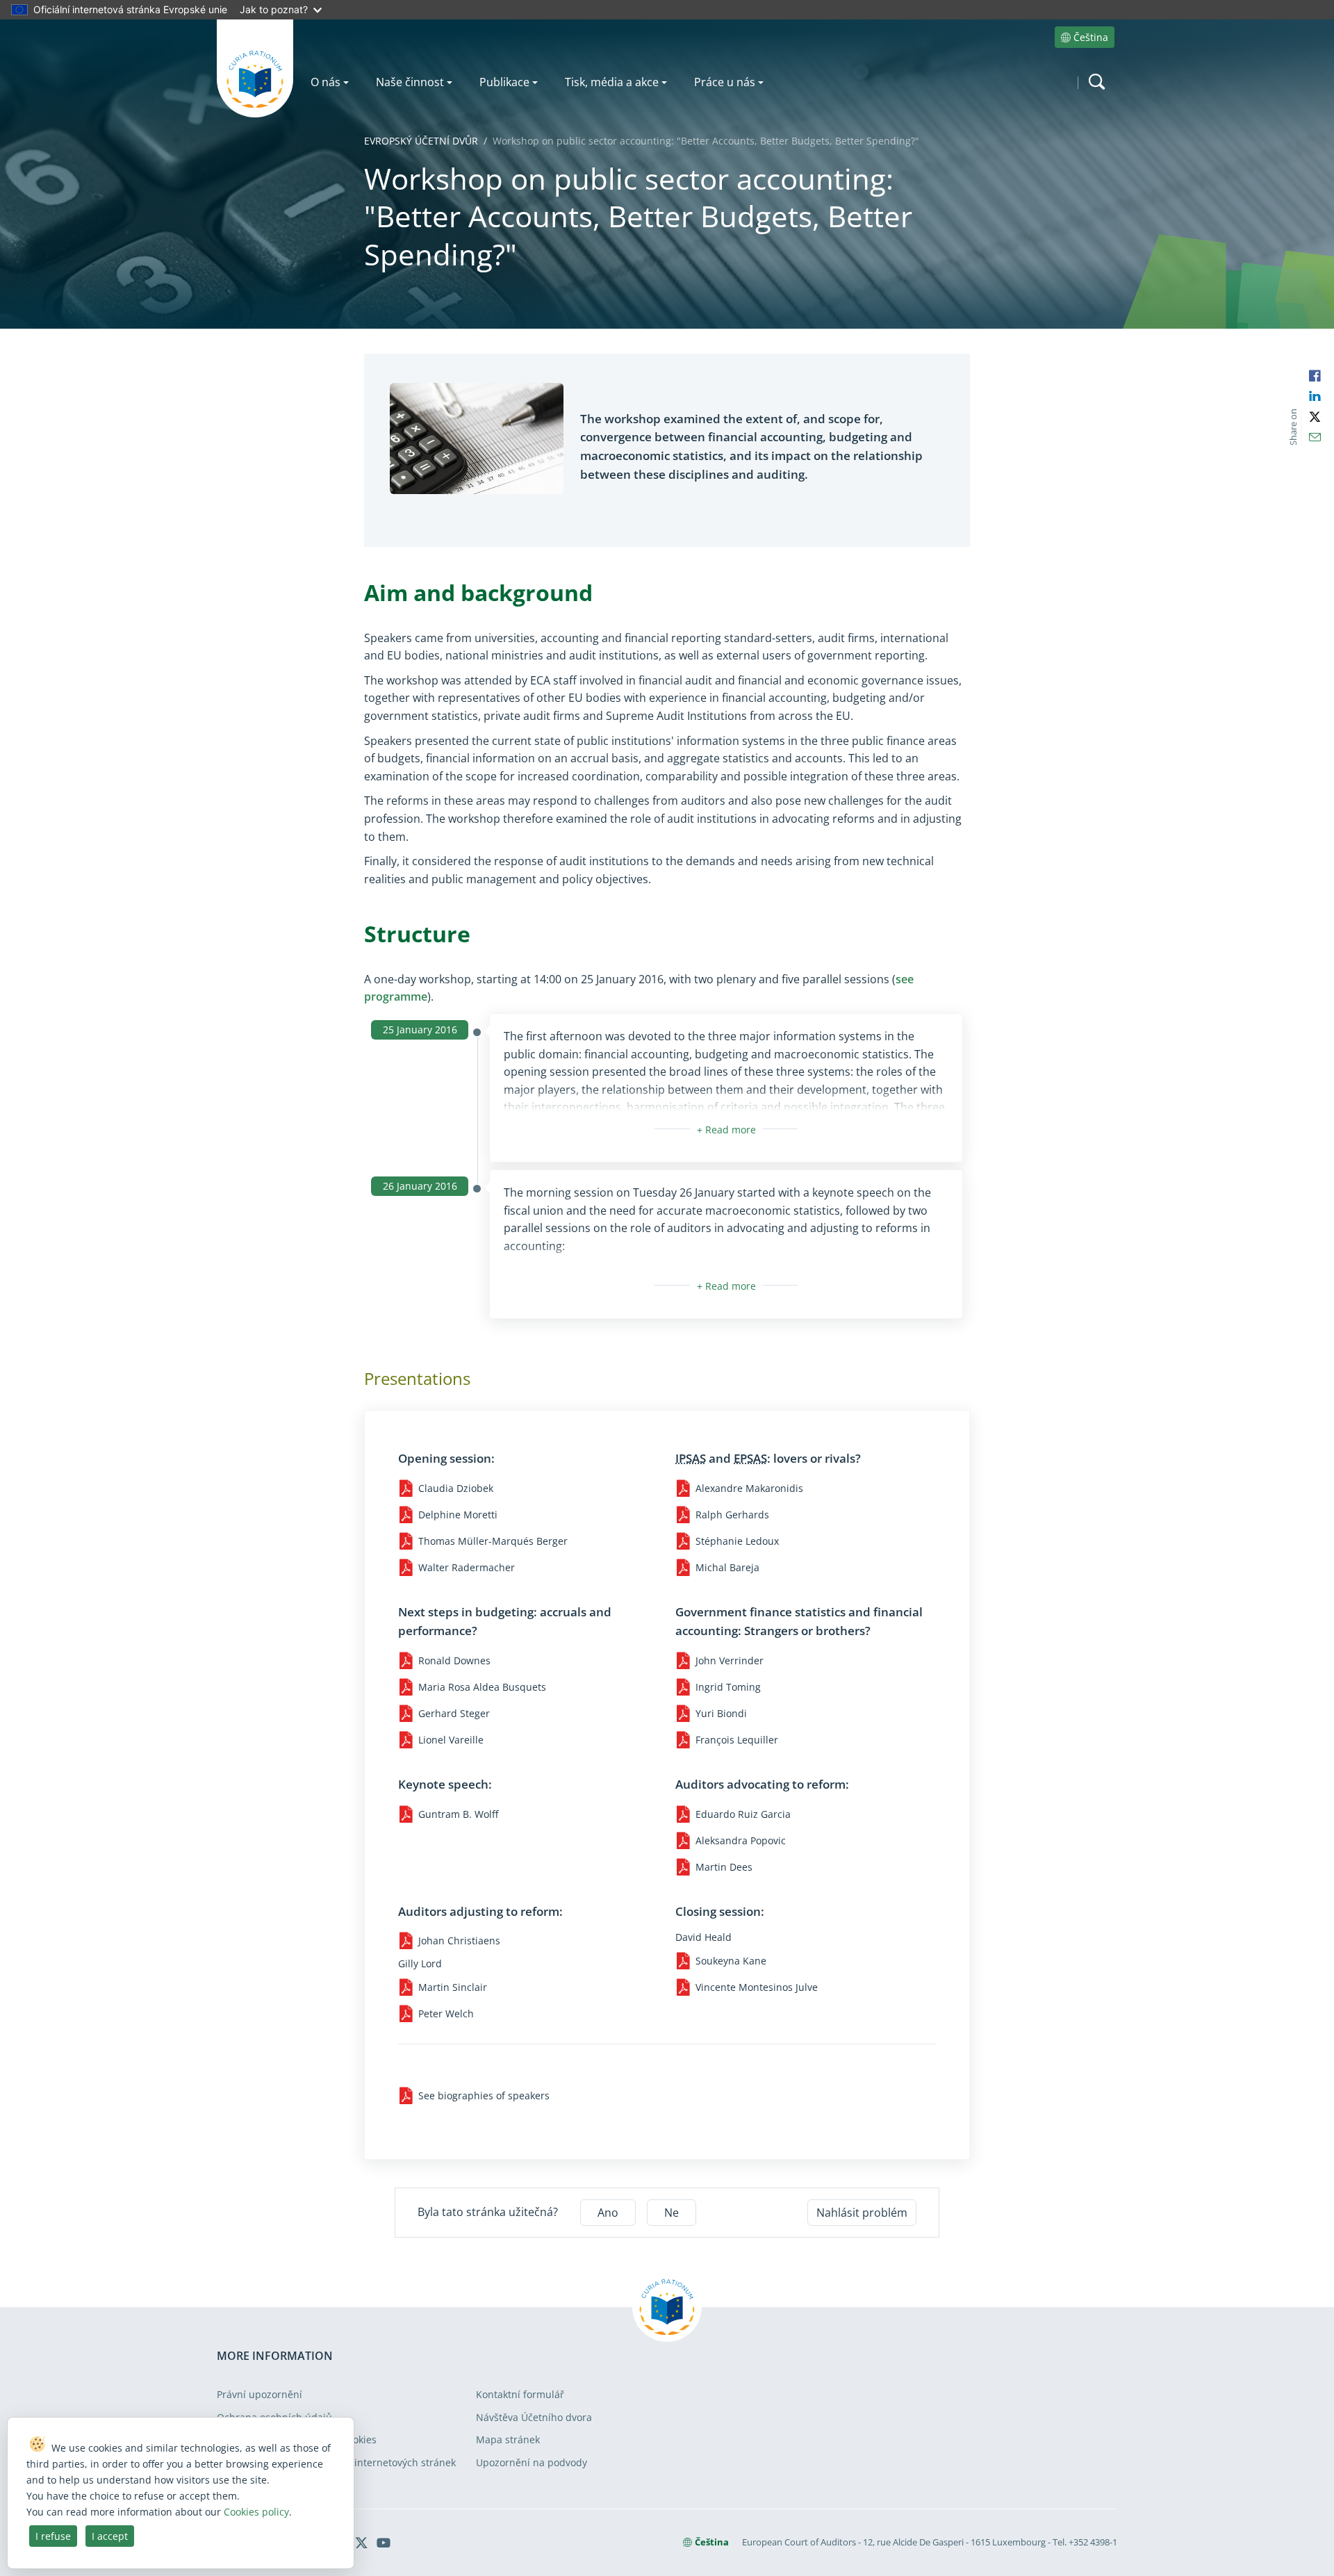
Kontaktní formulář (520, 2394)
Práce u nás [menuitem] (725, 82)
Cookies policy (256, 2512)
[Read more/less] (726, 1130)
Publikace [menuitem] (504, 82)
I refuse (53, 2536)
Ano (608, 2213)
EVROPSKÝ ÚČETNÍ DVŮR (421, 141)
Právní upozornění (260, 2394)
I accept (110, 2536)
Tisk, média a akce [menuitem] (612, 82)
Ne (672, 2213)
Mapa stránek (508, 2439)
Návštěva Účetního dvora (534, 2417)
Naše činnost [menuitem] (410, 82)
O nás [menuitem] (326, 82)
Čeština (1091, 37)
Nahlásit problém (862, 2213)
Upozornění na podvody (532, 2462)
